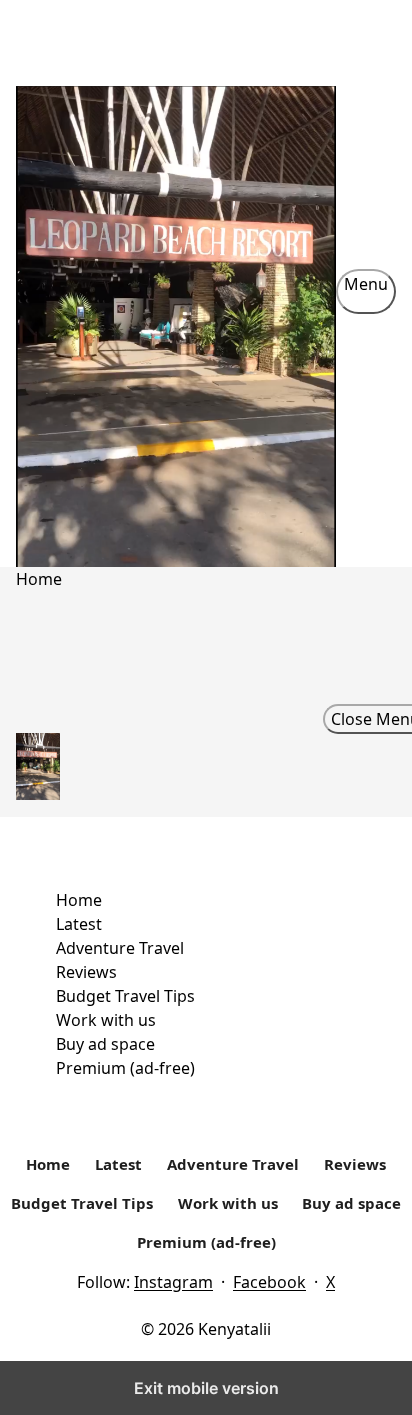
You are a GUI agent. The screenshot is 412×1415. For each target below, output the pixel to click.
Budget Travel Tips (125, 996)
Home (79, 900)
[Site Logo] (176, 290)
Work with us (106, 1020)
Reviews (86, 972)
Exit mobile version (206, 1388)
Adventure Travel (120, 948)
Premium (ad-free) (125, 1068)
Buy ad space (105, 1044)
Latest (79, 924)
